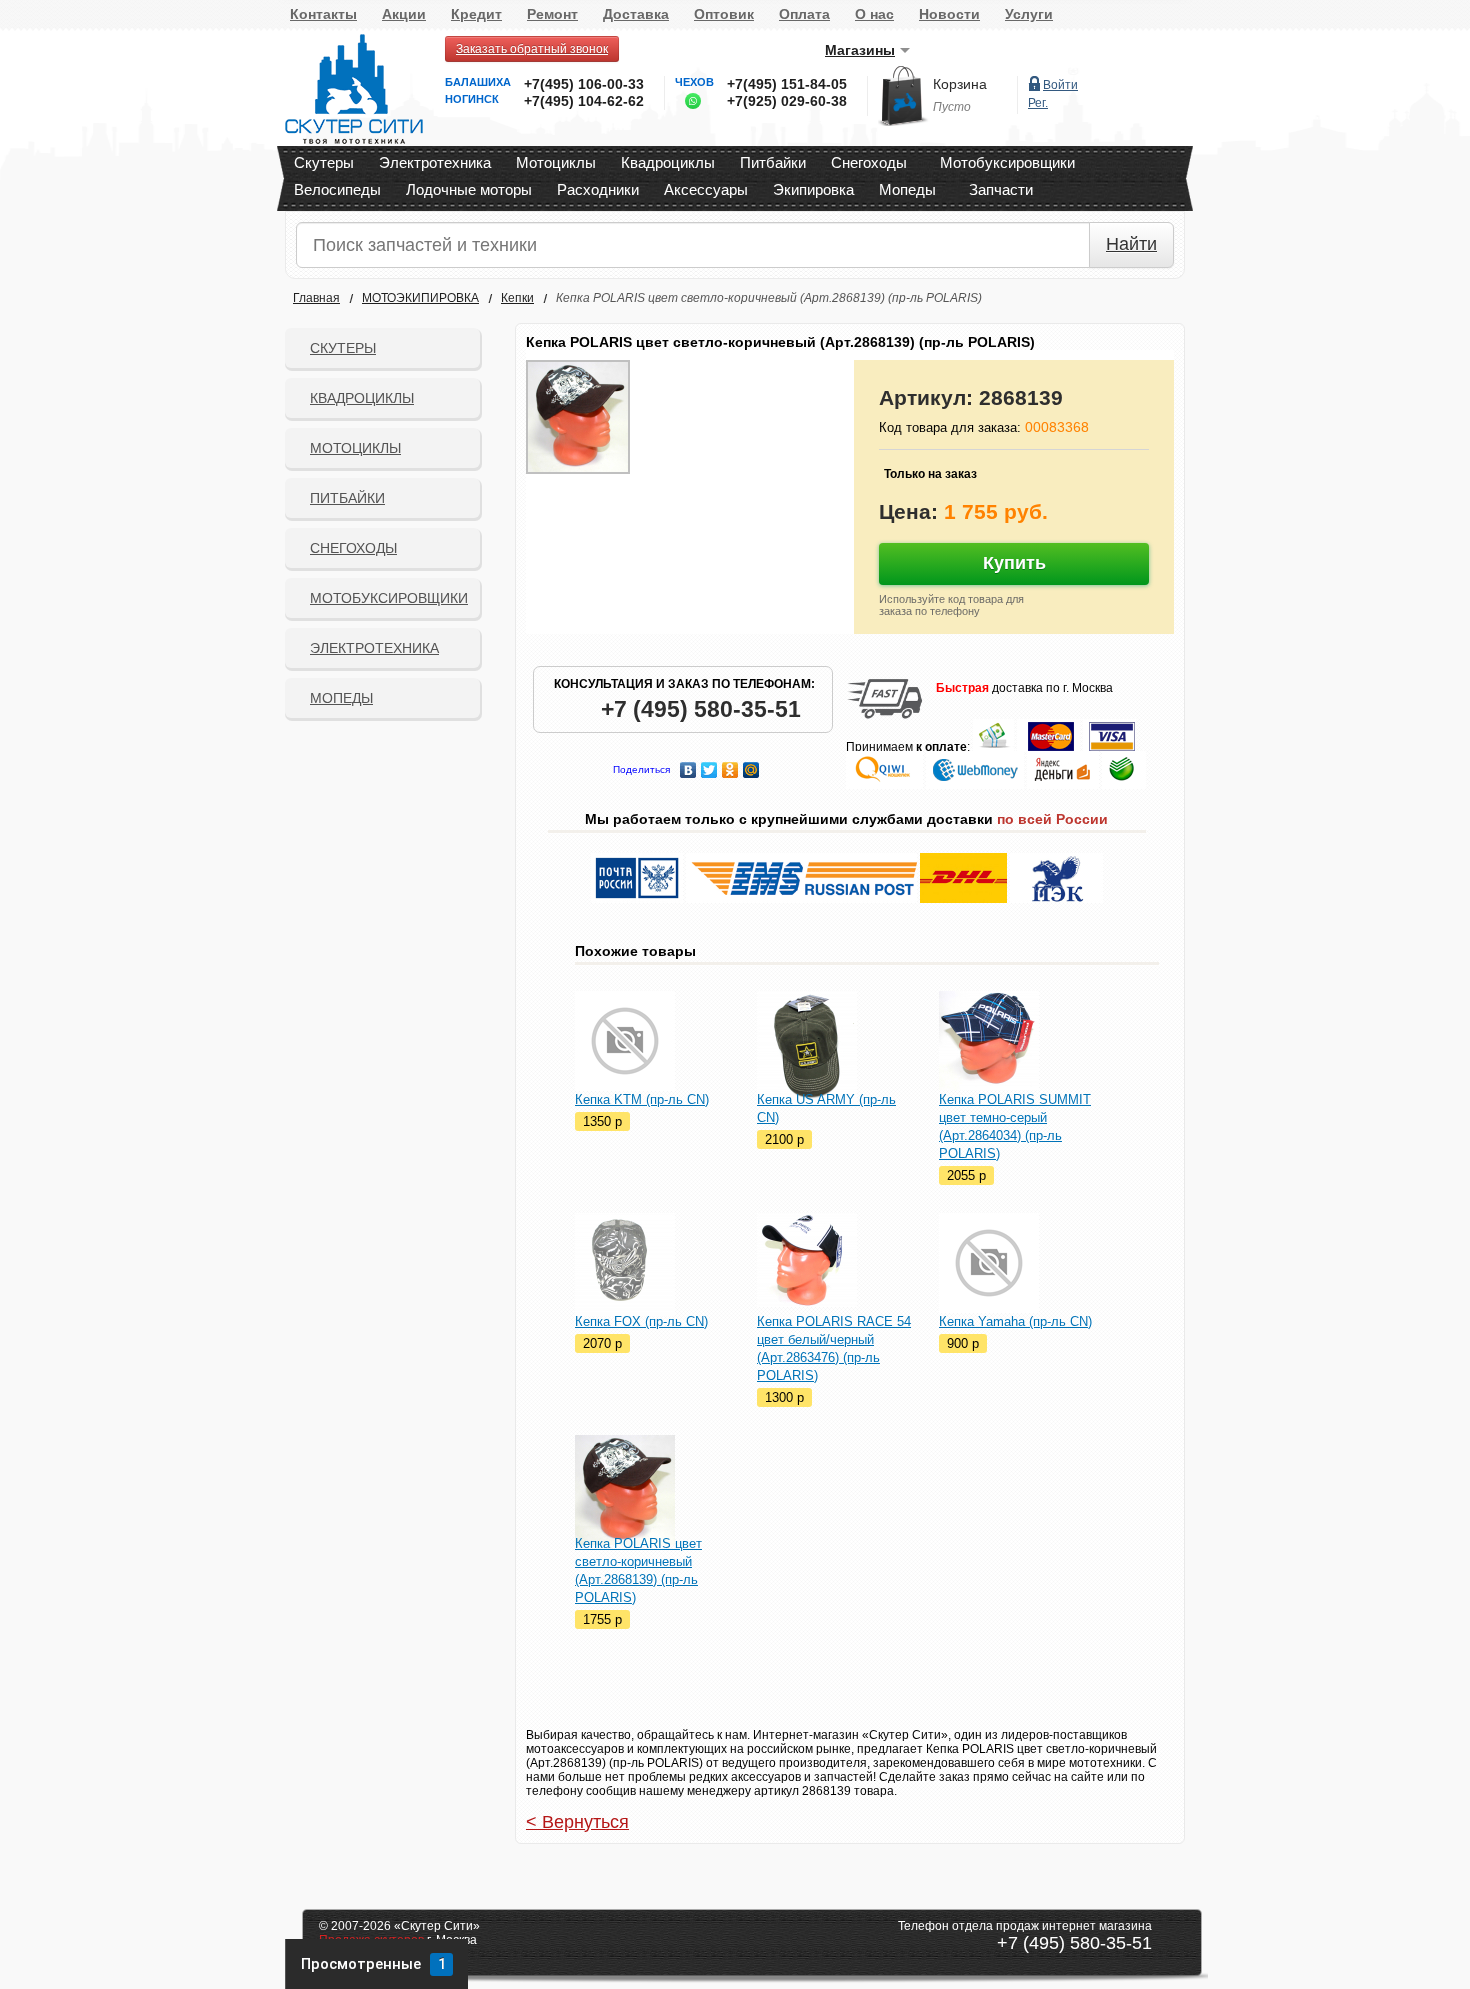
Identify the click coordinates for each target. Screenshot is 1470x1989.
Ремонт (552, 14)
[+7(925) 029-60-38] (688, 105)
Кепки (517, 298)
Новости (949, 14)
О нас (874, 14)
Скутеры (324, 162)
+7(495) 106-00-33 (584, 84)
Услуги (1029, 14)
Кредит (476, 14)
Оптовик (724, 14)
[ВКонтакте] (688, 765)
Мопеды (907, 189)
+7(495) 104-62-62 (584, 101)
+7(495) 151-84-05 (787, 84)
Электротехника (435, 162)
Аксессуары (706, 189)
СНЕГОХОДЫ (353, 548)
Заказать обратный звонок (532, 49)
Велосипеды (337, 189)
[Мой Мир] (751, 765)
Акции (404, 14)
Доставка (636, 14)
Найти (1131, 244)
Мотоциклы (556, 162)
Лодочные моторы (469, 189)
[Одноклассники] (730, 765)
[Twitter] (709, 765)
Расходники (598, 189)
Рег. (1038, 103)
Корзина (960, 84)
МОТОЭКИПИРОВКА (420, 298)
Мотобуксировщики (1007, 162)
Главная (316, 298)
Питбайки (773, 162)
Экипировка (813, 189)
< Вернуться (577, 1822)
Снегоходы (869, 162)
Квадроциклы (668, 162)
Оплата (804, 14)
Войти (1060, 85)
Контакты (323, 14)
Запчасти (1001, 189)
